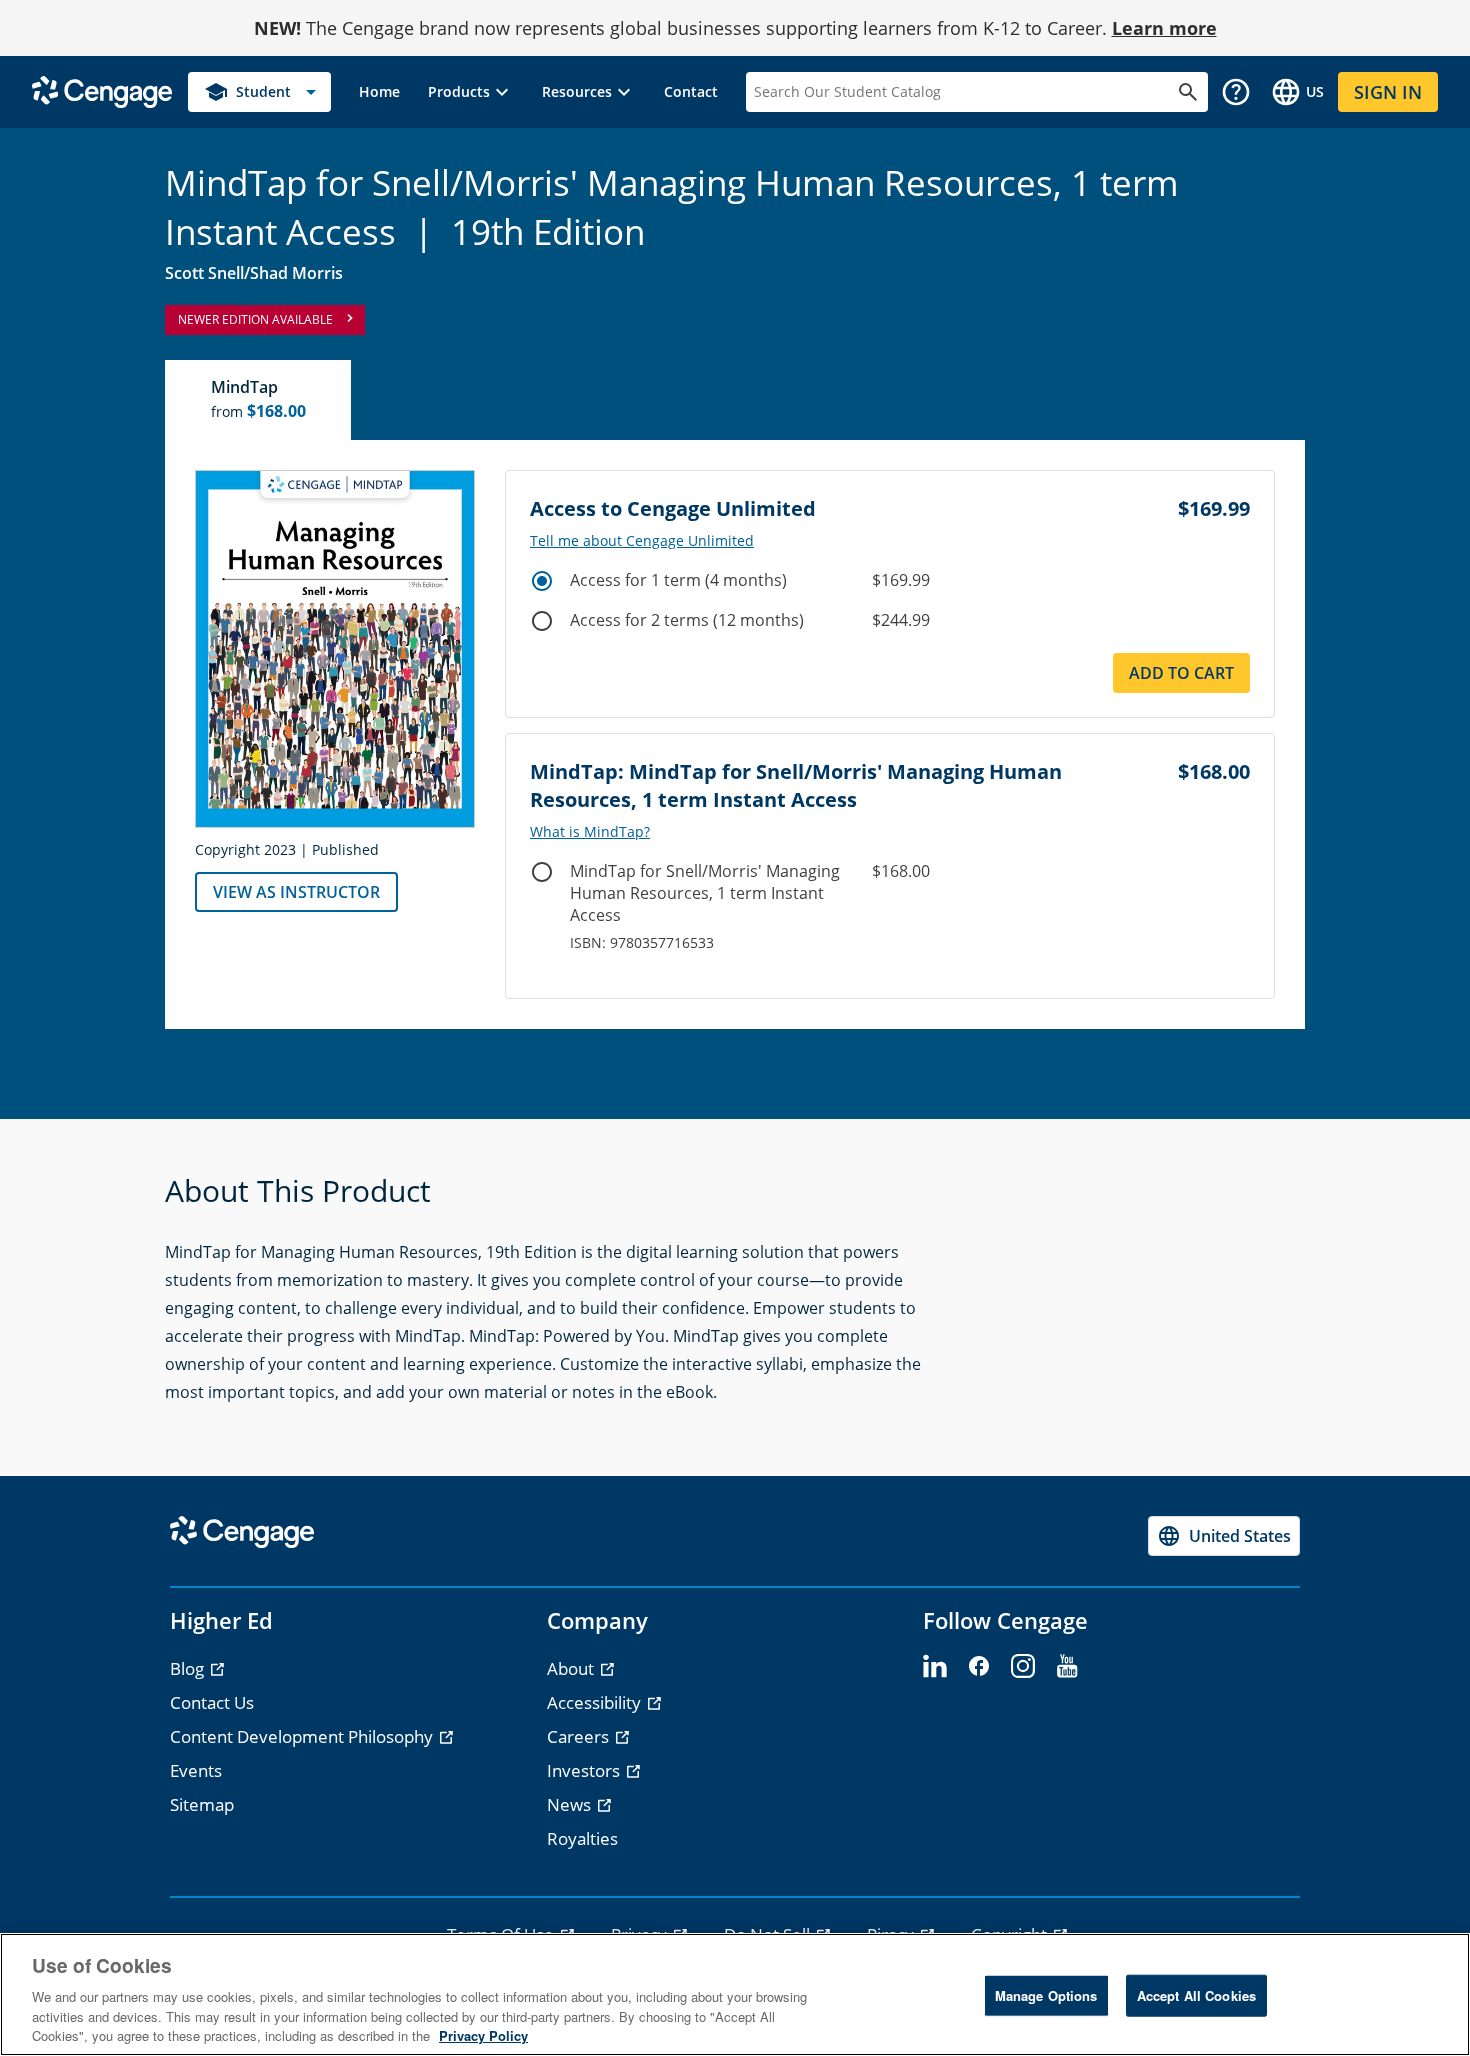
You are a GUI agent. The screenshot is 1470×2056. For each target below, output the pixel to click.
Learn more (1164, 28)
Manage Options (1046, 1995)
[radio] (542, 581)
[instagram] (1023, 1667)
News (571, 1804)
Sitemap (202, 1804)
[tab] (259, 400)
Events (196, 1770)
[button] (471, 92)
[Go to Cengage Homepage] (102, 90)
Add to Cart (1181, 673)
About (572, 1668)
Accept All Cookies (1196, 1995)
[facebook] (979, 1667)
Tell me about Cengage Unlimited (642, 541)
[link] (379, 92)
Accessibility (596, 1702)
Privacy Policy (483, 2035)
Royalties (582, 1838)
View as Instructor (296, 892)
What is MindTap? (590, 832)
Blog (189, 1668)
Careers (580, 1736)
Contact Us (212, 1702)
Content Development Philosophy (303, 1736)
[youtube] (1067, 1667)
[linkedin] (935, 1667)
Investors (585, 1770)
